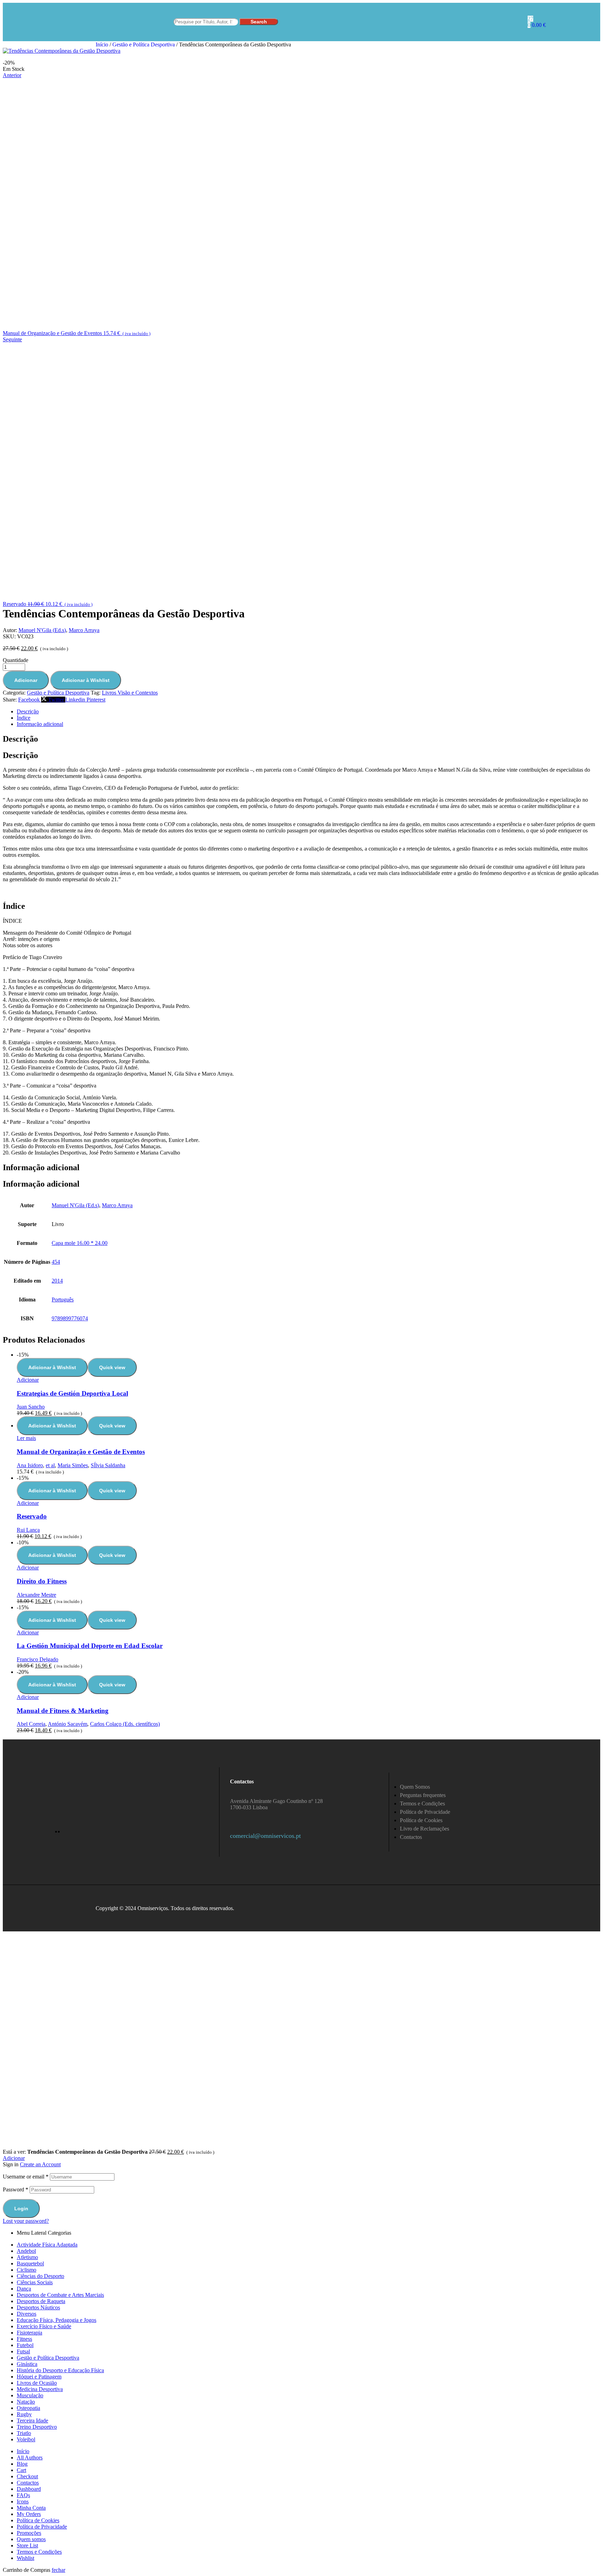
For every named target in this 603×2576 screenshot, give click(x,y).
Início (102, 44)
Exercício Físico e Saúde (44, 2326)
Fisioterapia (29, 2333)
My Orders (29, 2514)
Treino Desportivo (37, 2427)
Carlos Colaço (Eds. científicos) (125, 1724)
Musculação (30, 2395)
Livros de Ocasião (37, 2383)
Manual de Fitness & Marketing (63, 1711)
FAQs (23, 2495)
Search (259, 22)
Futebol (25, 2345)
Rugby (24, 2414)
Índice (24, 718)
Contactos (28, 2483)
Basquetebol (30, 2263)
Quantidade (16, 660)
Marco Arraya (84, 630)
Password (16, 2189)
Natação (26, 2402)
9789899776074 (70, 1318)
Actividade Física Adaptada (47, 2245)
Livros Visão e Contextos (130, 693)
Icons (23, 2501)
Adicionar (26, 680)
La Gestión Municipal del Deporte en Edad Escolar (90, 1646)
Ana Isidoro (30, 1465)
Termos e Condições (39, 2552)
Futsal (23, 2351)
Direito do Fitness (42, 1581)
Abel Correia (31, 1724)
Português (63, 1300)
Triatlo (24, 2433)
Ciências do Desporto (40, 2276)
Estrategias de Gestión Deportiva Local (72, 1393)
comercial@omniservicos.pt (265, 1836)
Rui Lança (28, 1530)
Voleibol (26, 2439)
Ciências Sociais (35, 2282)
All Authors (30, 2458)
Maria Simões (73, 1465)
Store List (27, 2545)
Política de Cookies (38, 2520)
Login (21, 2208)
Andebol (26, 2251)
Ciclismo (27, 2270)
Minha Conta (31, 2508)
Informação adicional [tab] (41, 1167)
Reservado (32, 1516)
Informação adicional (40, 724)
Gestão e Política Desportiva (144, 44)
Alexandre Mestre (36, 1595)
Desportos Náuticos (38, 2307)
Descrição (28, 711)
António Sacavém (68, 1724)
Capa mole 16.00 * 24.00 (80, 1243)
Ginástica (27, 2364)
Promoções (29, 2533)
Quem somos (31, 2539)
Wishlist (25, 2558)
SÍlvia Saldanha (108, 1465)
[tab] (308, 712)
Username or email (26, 2177)
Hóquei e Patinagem (39, 2377)
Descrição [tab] (20, 739)
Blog (22, 2464)
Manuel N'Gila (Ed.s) (42, 630)
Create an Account (40, 2164)
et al (50, 1465)
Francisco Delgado (38, 1659)
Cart (21, 2470)
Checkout (27, 2476)
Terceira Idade (32, 2421)
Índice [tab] (14, 906)
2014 (57, 1281)
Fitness (24, 2339)
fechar (58, 2570)
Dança (24, 2289)
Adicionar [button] (28, 1380)
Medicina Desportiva (40, 2389)
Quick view (112, 1367)
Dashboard (29, 2489)
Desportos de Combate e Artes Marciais (60, 2295)
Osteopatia (28, 2408)
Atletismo (27, 2257)
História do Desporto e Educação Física (60, 2370)
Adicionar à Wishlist (86, 680)
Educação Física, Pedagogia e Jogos (57, 2320)
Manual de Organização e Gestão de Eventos (81, 1452)
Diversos (27, 2314)
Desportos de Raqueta (41, 2301)
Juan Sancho (31, 1407)
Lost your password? (26, 2221)
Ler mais (26, 1438)
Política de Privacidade (42, 2527)
